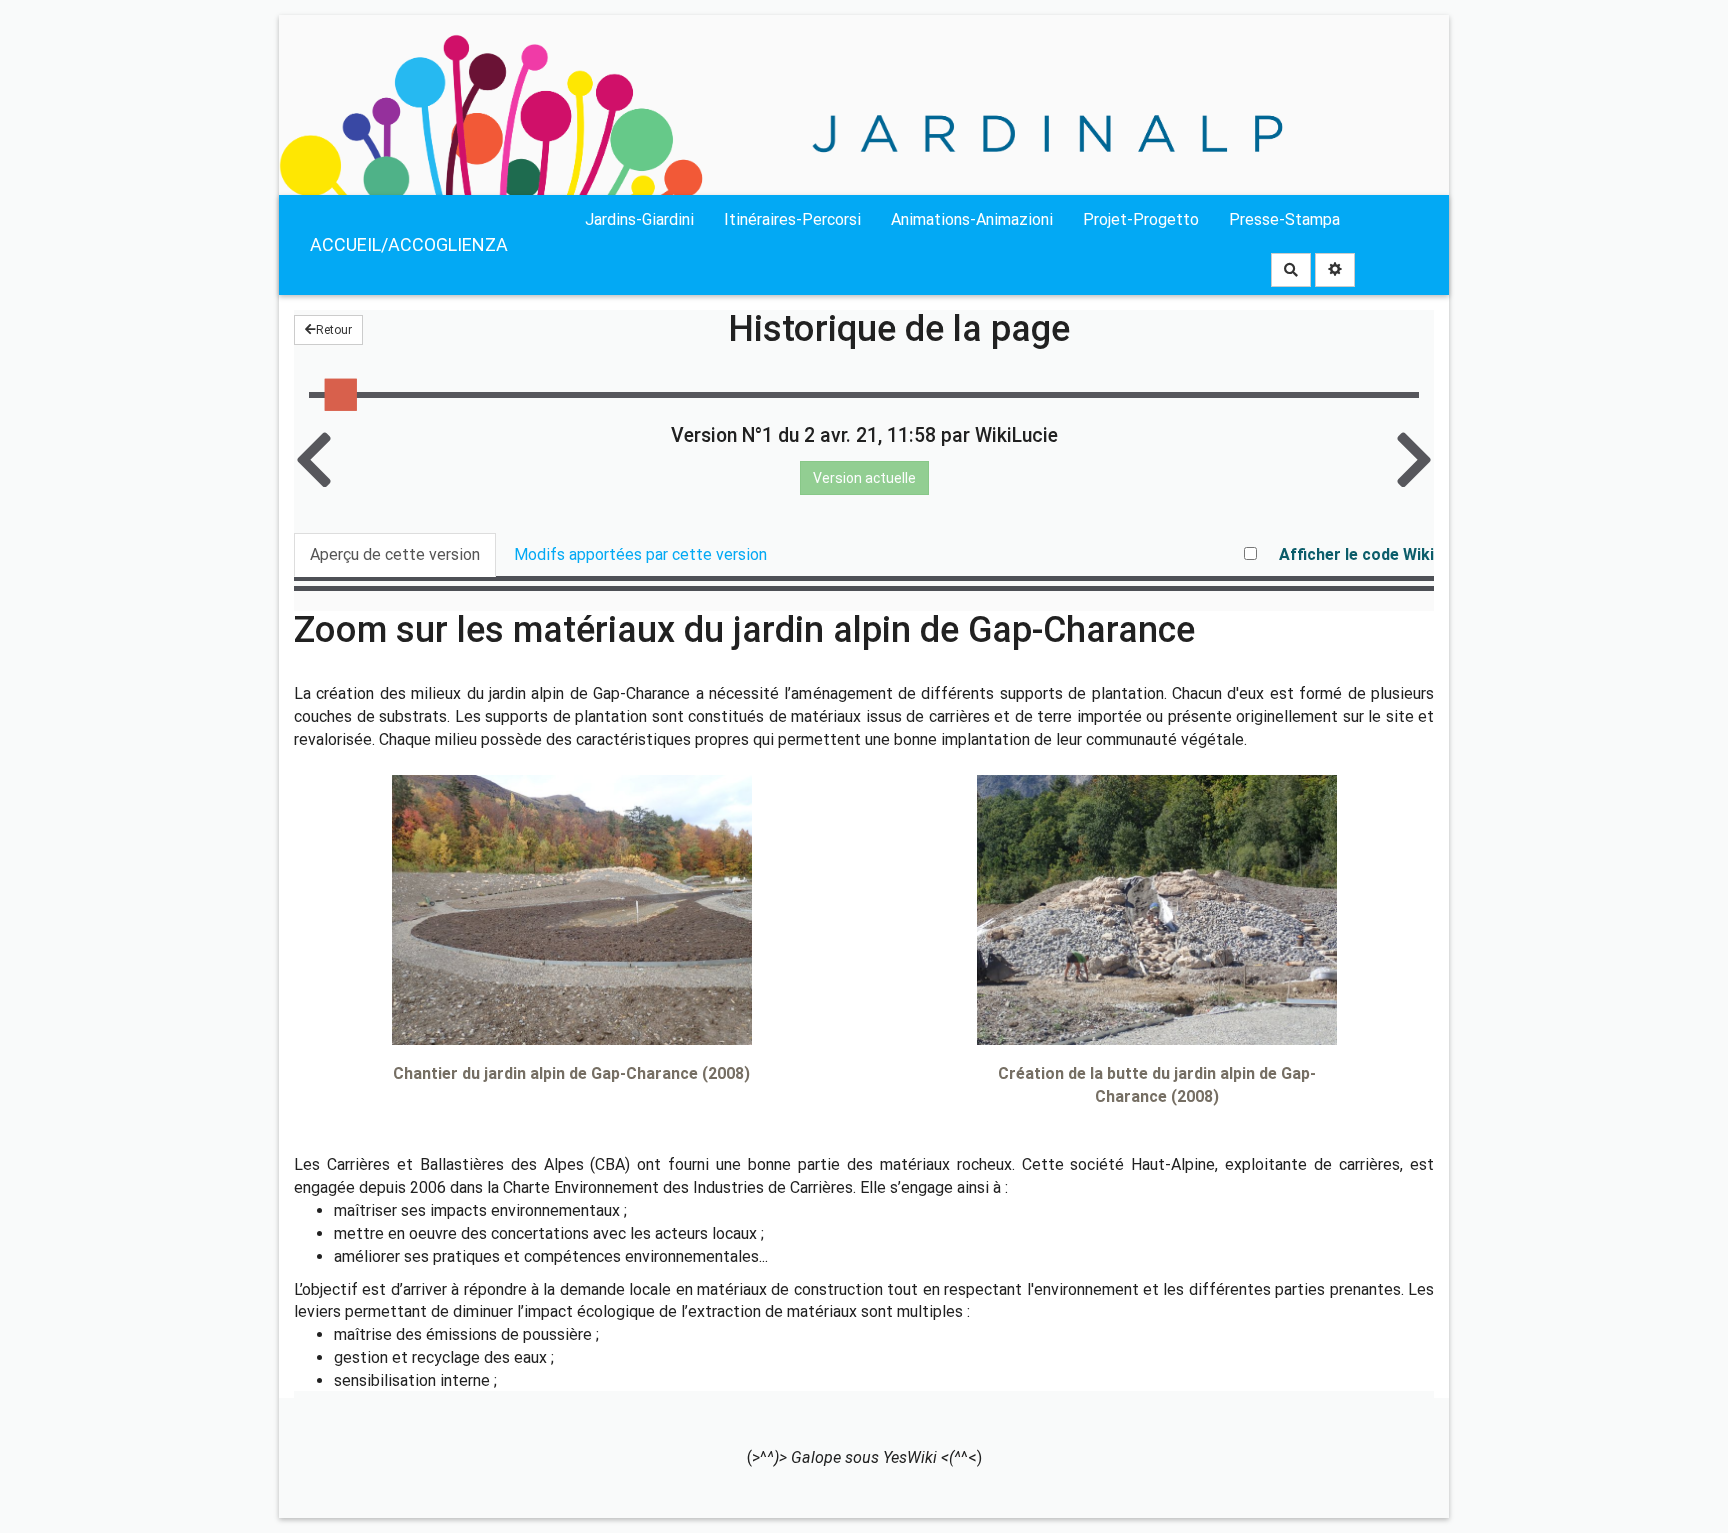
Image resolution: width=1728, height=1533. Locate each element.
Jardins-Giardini (639, 219)
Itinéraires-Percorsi (792, 219)
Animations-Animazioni (972, 219)
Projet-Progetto (1141, 219)
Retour (334, 330)
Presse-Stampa (1284, 219)
